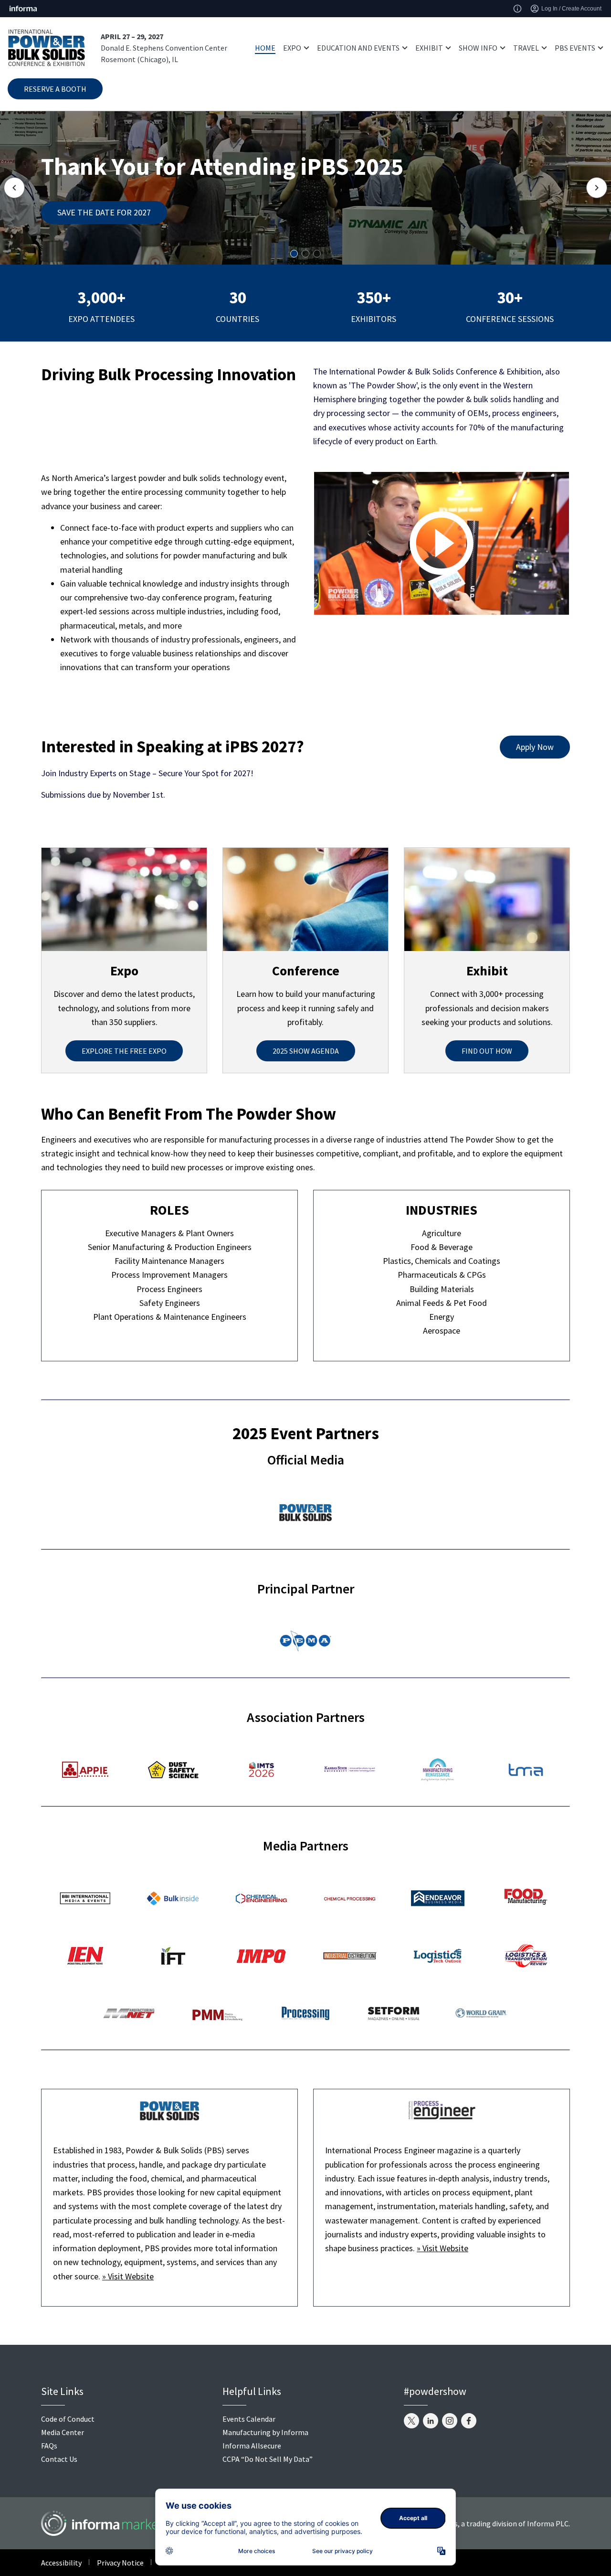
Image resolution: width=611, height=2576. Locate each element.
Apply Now (535, 747)
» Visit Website (128, 2276)
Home (265, 48)
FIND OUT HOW (487, 1051)
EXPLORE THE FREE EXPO (124, 1051)
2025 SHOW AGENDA (306, 1051)
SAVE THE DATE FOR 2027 (104, 212)
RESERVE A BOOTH (55, 89)
